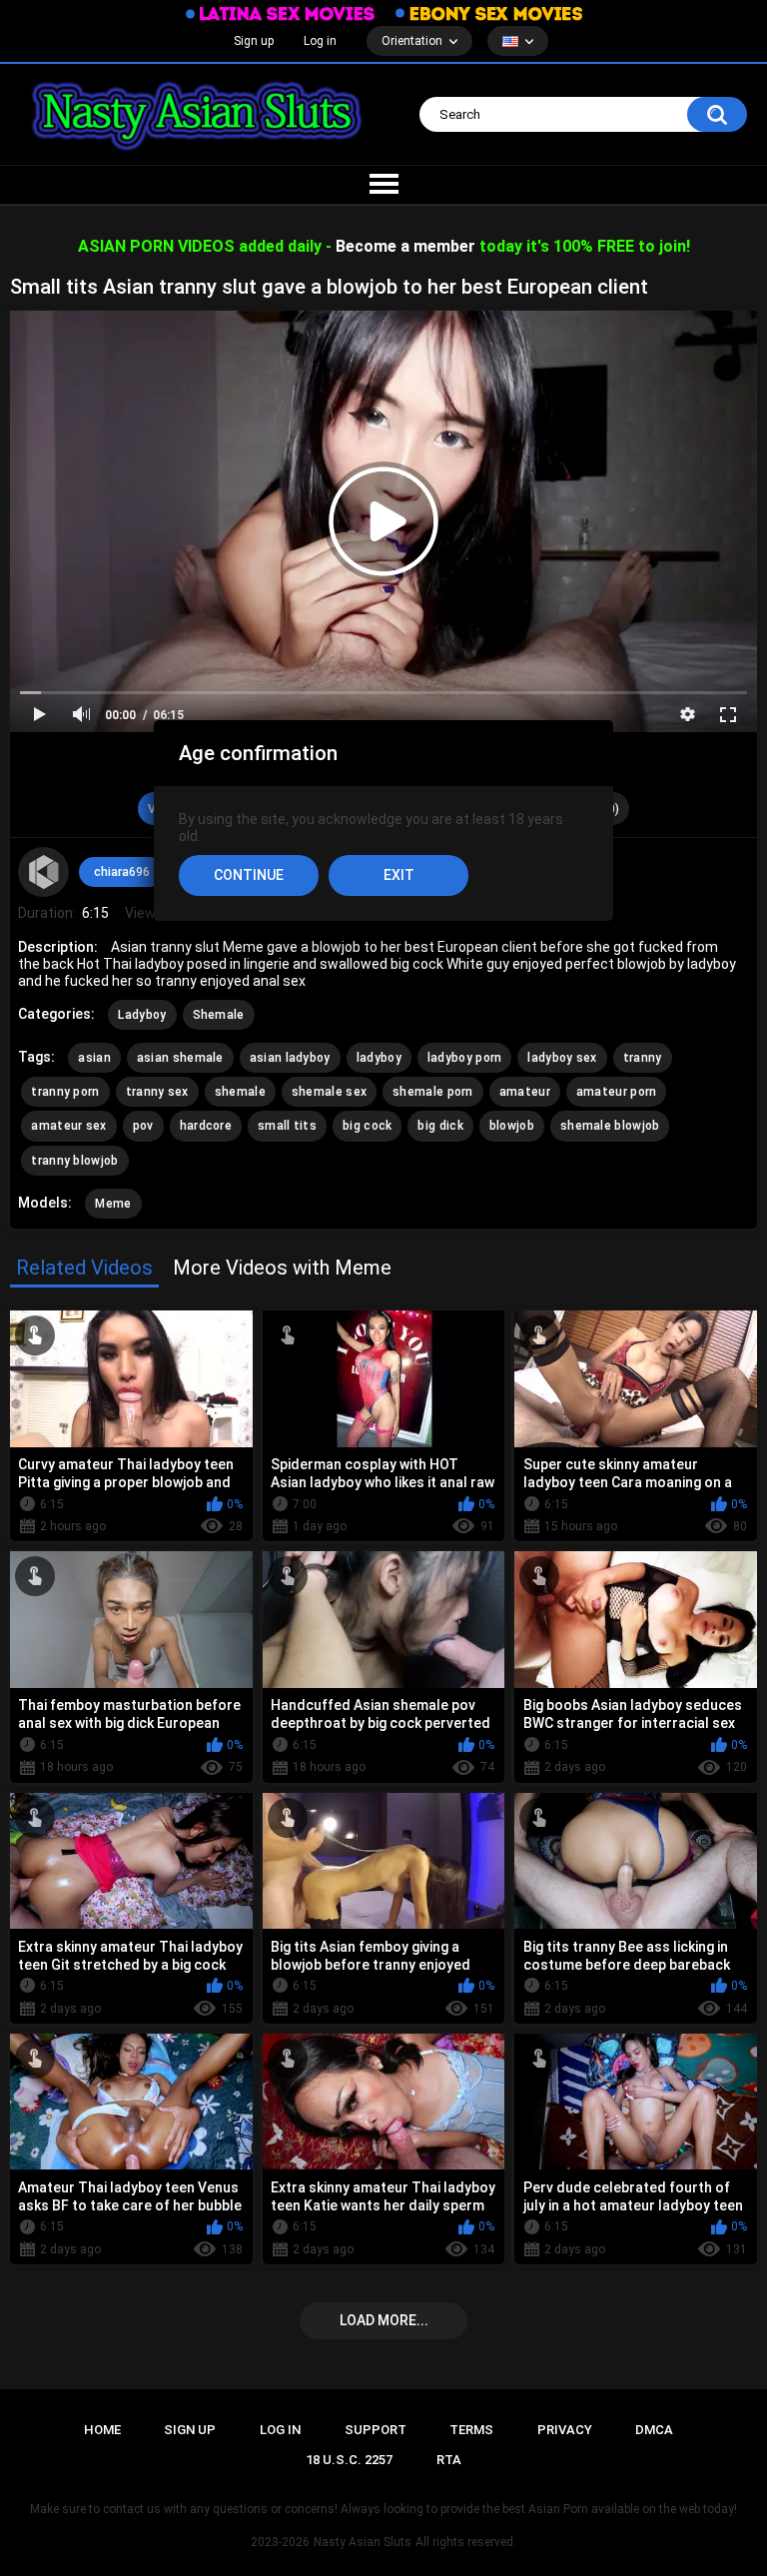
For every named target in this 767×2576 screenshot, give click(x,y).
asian (94, 1058)
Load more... (384, 2320)
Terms (471, 2430)
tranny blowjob (74, 1161)
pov (143, 1126)
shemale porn (433, 1092)
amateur (525, 1092)
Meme (113, 1204)
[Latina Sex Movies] (281, 13)
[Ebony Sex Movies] (489, 13)
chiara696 (122, 872)
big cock (367, 1126)
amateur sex (68, 1126)
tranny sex (157, 1092)
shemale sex (329, 1092)
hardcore (206, 1126)
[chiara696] (43, 872)
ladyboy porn (465, 1058)
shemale (240, 1092)
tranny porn (65, 1092)
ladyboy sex (562, 1058)
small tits (287, 1126)
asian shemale (180, 1058)
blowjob (512, 1126)
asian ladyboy (290, 1058)
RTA (449, 2460)
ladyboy (379, 1058)
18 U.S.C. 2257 (349, 2460)
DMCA (654, 2430)
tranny (643, 1058)
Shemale (219, 1015)
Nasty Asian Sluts (363, 2542)
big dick (440, 1126)
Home (102, 2430)
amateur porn (617, 1092)
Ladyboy (142, 1015)
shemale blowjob (610, 1126)
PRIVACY (565, 2430)
